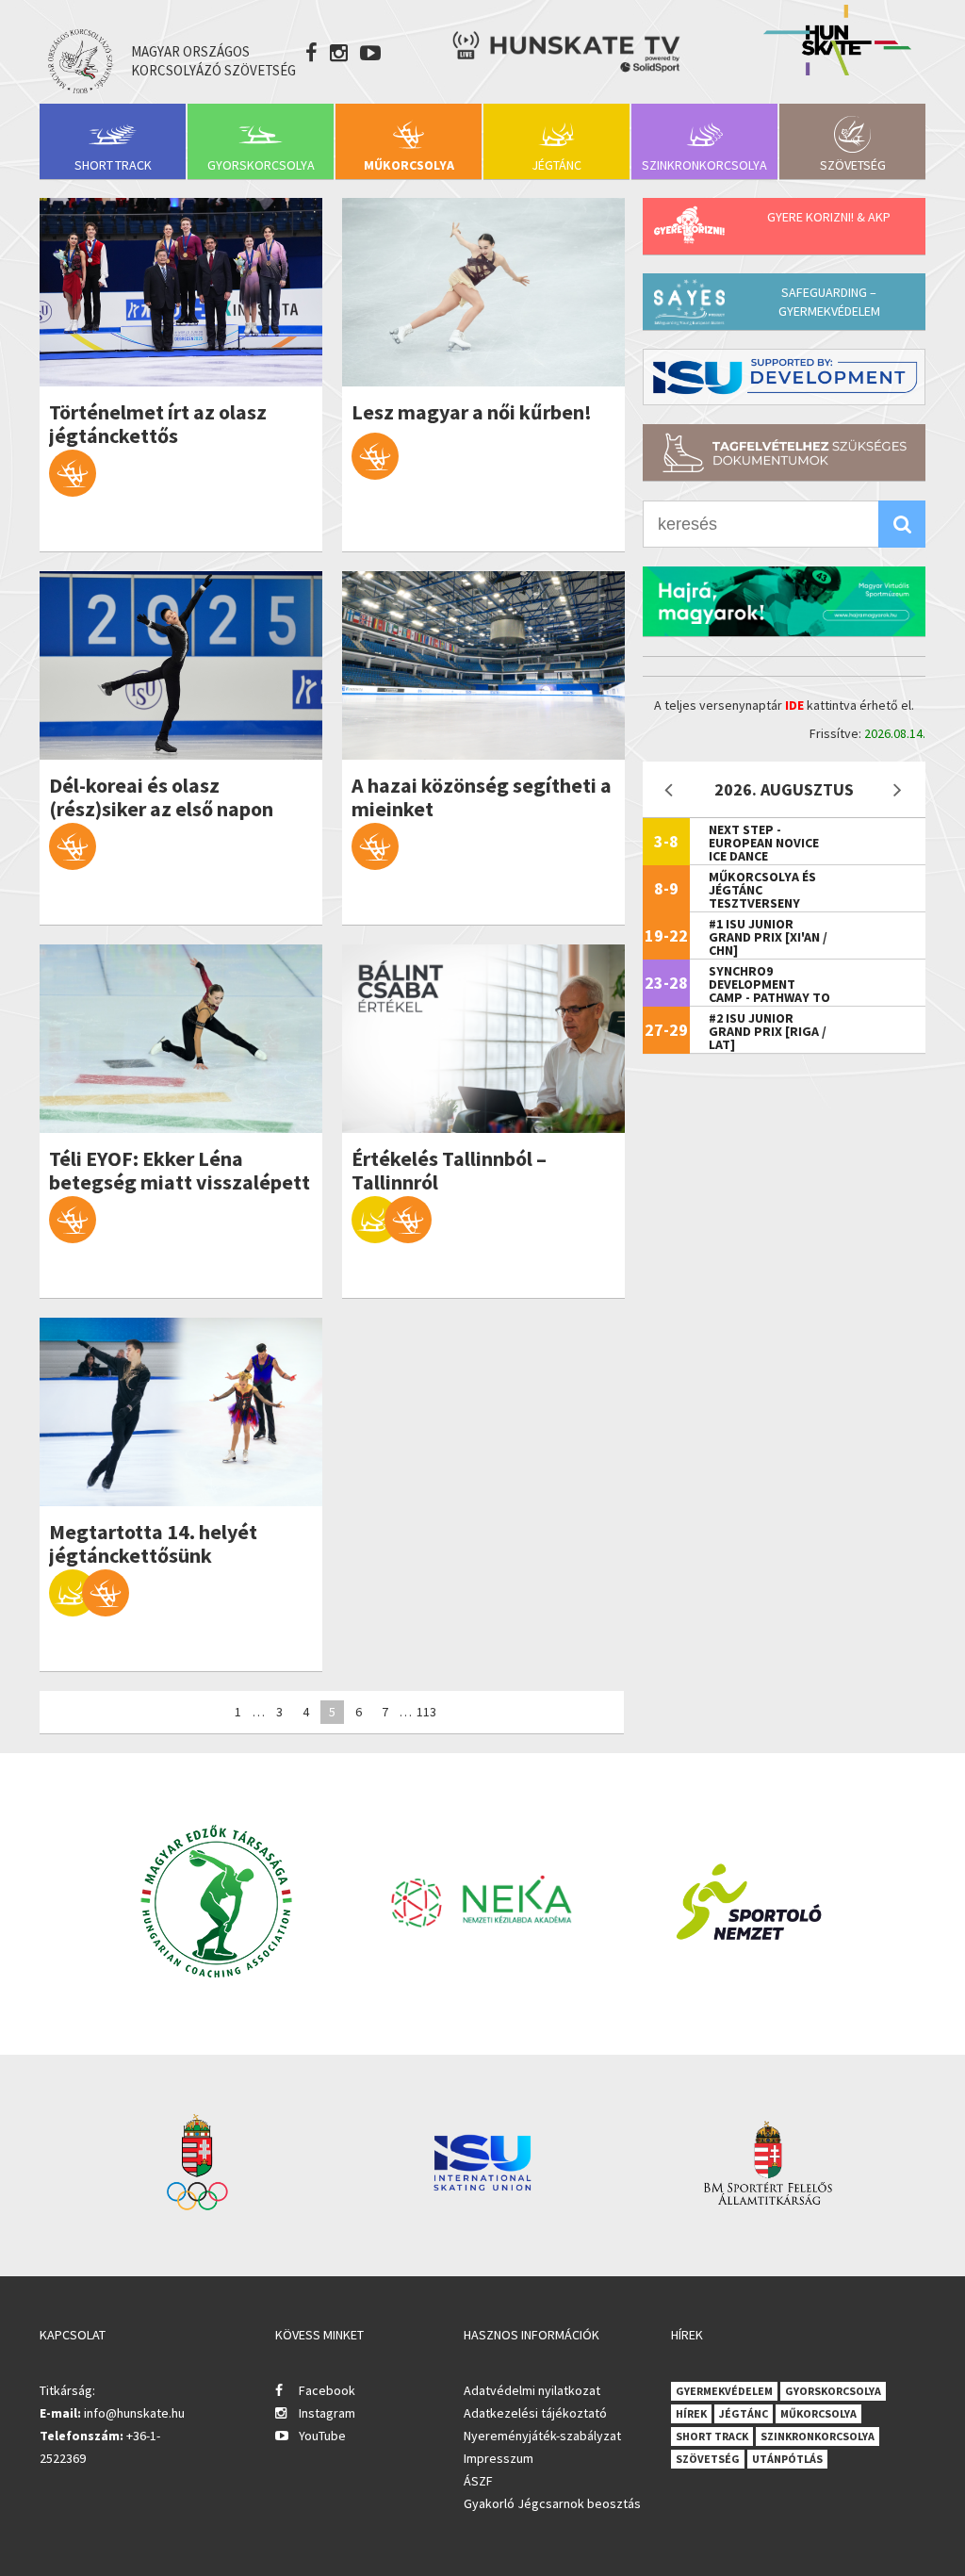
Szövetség (853, 165)
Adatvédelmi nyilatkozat (532, 2390)
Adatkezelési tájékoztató (535, 2413)
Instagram (327, 2413)
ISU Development (784, 377)
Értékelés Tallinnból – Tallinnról (449, 1171)
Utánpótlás (787, 2459)
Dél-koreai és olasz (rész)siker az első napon (161, 797)
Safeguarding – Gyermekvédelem (829, 302)
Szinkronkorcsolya (704, 165)
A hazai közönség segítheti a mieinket (482, 797)
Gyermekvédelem (724, 2391)
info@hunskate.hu (134, 2413)
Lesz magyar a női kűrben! (472, 413)
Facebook (327, 2390)
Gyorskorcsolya (261, 165)
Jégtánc (556, 165)
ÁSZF (478, 2481)
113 (426, 1712)
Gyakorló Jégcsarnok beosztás (552, 2503)
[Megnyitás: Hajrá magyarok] (784, 601)
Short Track (113, 165)
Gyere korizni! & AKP (829, 217)
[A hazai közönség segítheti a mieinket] (483, 665)
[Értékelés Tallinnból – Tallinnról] (483, 1039)
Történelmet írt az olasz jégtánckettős (158, 424)
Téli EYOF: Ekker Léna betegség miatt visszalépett (180, 1171)
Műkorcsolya (409, 165)
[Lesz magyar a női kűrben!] (483, 292)
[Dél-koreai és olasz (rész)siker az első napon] (181, 665)
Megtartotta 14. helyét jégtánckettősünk (153, 1544)
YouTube (322, 2436)
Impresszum (499, 2458)
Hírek (691, 2413)
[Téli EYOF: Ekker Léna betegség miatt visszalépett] (181, 1039)
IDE (794, 705)
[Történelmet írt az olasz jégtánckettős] (181, 292)
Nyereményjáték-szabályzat (542, 2436)
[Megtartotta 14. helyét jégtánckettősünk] (181, 1412)
